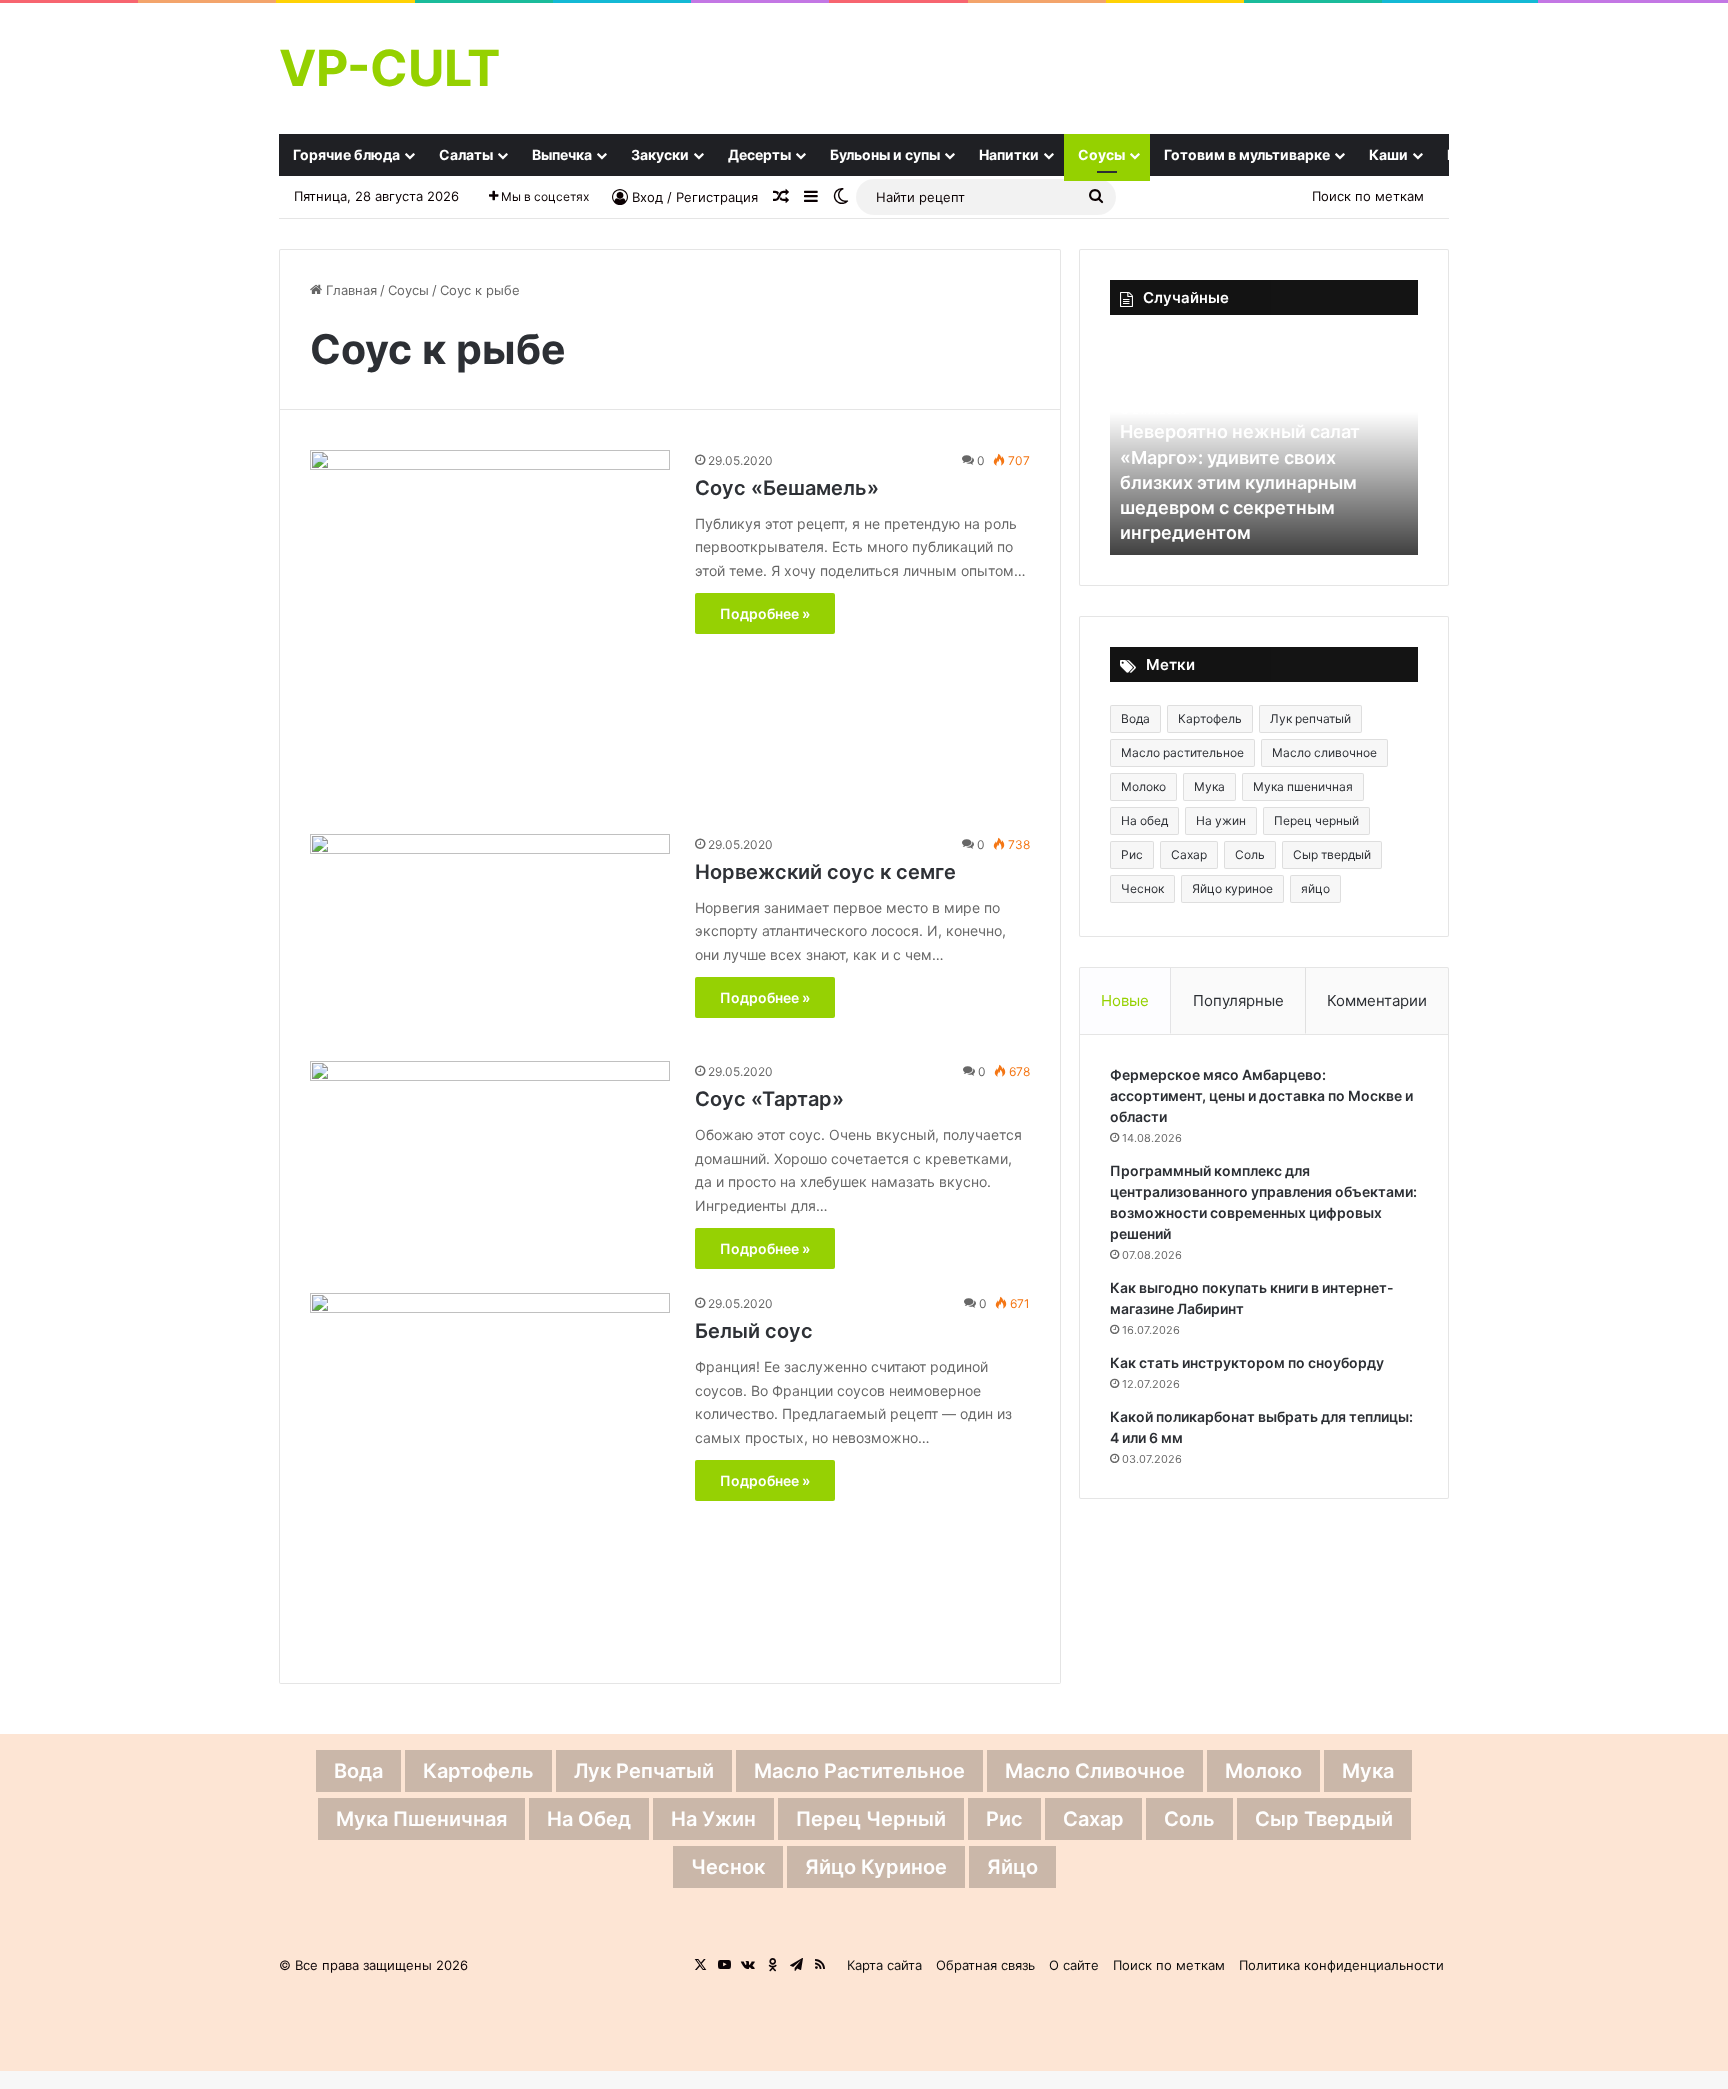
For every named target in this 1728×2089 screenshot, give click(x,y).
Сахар (1189, 854)
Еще (1462, 154)
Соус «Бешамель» (787, 488)
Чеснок (1142, 888)
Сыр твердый (1332, 854)
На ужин (1221, 820)
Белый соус (754, 1331)
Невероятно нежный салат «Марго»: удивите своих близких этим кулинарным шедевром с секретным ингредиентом (1240, 482)
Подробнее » (765, 613)
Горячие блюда (346, 154)
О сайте (1074, 1965)
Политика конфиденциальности (1341, 1965)
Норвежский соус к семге (825, 872)
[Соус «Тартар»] (490, 1162)
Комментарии (1377, 1000)
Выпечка (562, 154)
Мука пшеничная (1303, 786)
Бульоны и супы (885, 154)
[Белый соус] (490, 1473)
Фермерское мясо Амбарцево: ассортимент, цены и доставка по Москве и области (1261, 1095)
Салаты (466, 154)
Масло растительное (1182, 752)
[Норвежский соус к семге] (490, 935)
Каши (1388, 154)
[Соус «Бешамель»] (490, 630)
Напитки (1009, 154)
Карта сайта (884, 1965)
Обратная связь (985, 1965)
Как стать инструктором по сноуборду (1247, 1362)
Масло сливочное (1324, 752)
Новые (1125, 1000)
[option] (1264, 445)
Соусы (1101, 154)
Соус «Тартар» (769, 1099)
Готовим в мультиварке (1247, 154)
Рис (1132, 854)
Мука (1209, 786)
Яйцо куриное (1232, 888)
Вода (1135, 718)
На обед (1144, 820)
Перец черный (1316, 820)
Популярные (1238, 1000)
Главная (349, 290)
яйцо (1315, 888)
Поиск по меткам (1368, 196)
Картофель (1210, 718)
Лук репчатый (1310, 718)
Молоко (1143, 786)
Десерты (759, 154)
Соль (1250, 854)
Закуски (660, 154)
